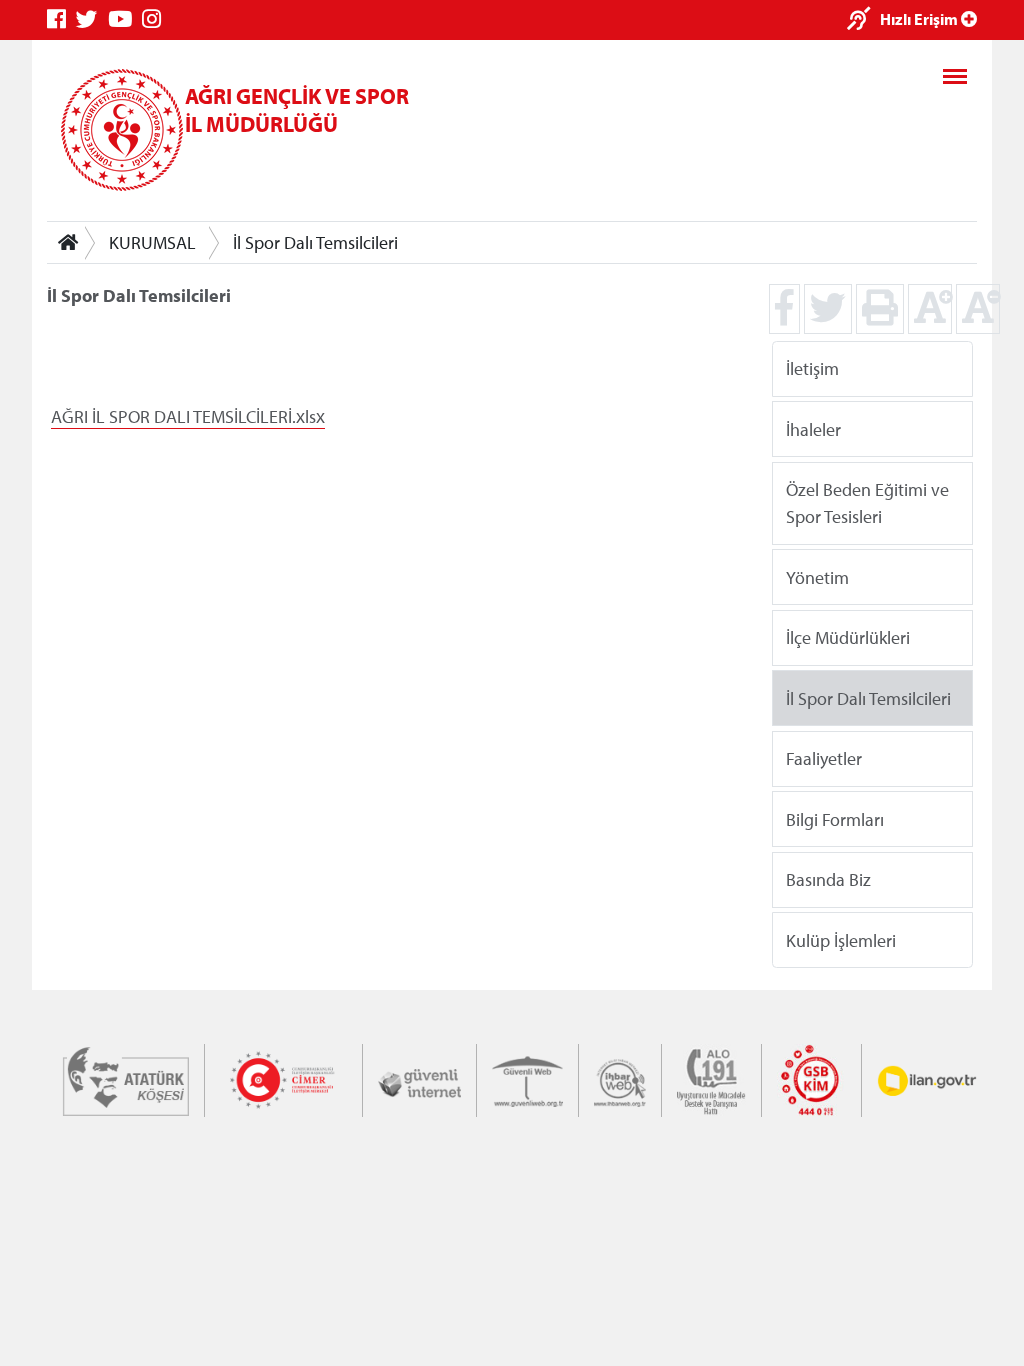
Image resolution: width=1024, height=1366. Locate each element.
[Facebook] (61, 19)
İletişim (812, 368)
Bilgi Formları (835, 818)
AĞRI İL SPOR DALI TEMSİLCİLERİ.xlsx (188, 416)
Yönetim (817, 576)
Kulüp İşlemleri (841, 939)
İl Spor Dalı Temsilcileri (315, 242)
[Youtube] (125, 19)
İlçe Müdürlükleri (848, 637)
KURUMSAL (152, 242)
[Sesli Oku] (863, 20)
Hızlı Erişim (920, 19)
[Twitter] (92, 19)
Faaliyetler (824, 758)
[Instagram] (156, 19)
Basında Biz (828, 879)
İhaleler (813, 428)
